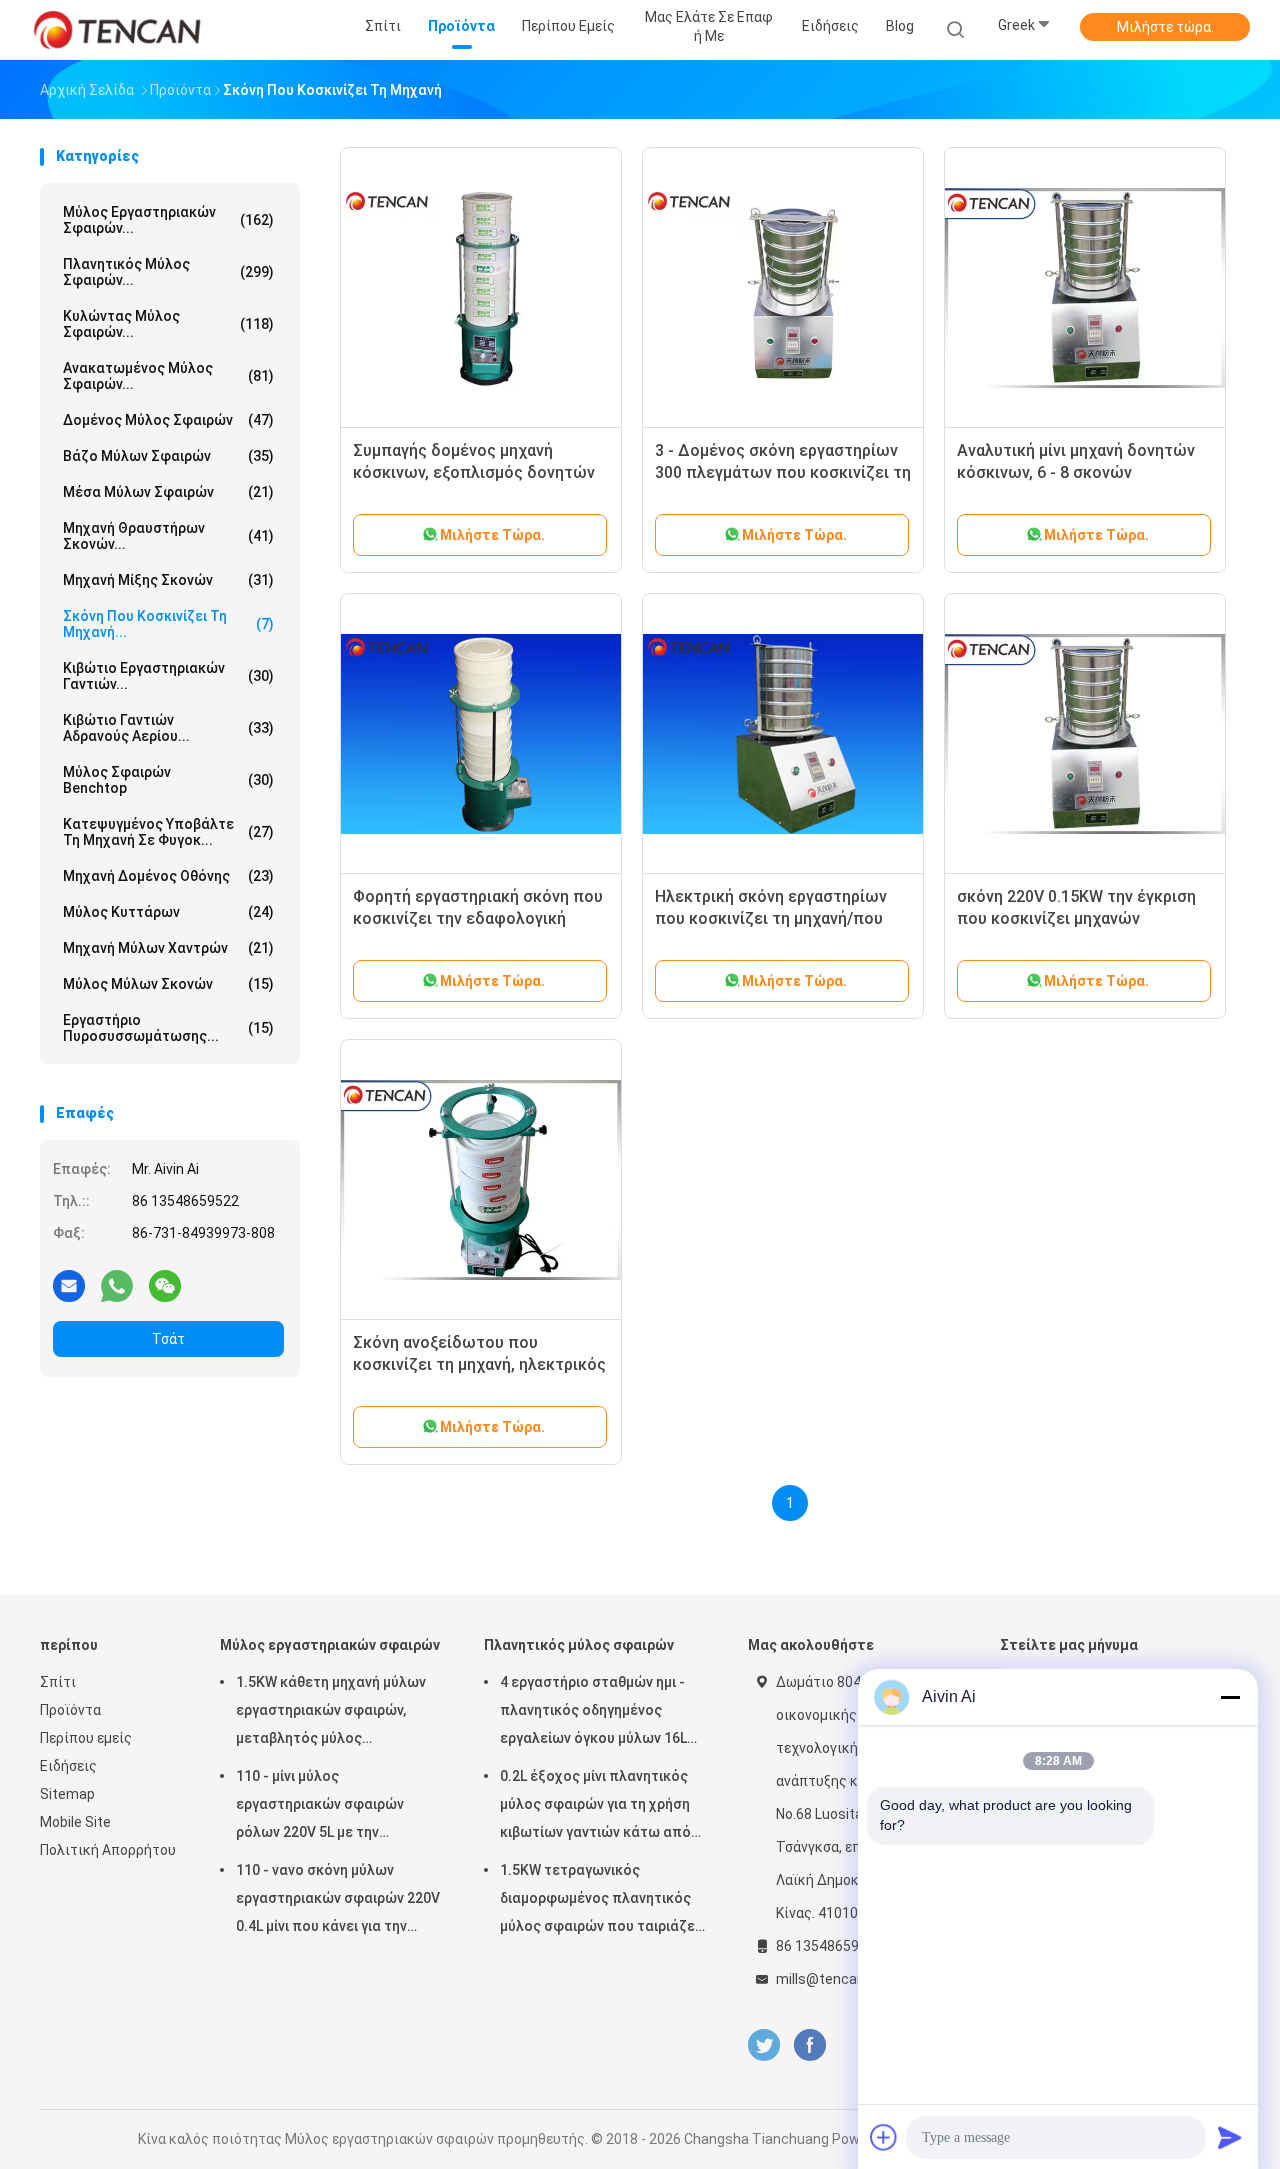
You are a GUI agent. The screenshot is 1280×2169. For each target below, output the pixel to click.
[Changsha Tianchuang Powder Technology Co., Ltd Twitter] (764, 2045)
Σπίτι (58, 1682)
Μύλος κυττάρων (168, 912)
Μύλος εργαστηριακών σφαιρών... (168, 220)
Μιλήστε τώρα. (1165, 27)
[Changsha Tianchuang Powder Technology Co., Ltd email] (69, 1285)
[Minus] (1230, 1697)
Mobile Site (75, 1822)
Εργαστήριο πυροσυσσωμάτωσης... (168, 1028)
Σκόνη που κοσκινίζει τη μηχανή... (168, 624)
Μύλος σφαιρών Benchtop (168, 780)
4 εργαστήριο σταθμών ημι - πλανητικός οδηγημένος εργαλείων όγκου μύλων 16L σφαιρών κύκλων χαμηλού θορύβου (593, 1713)
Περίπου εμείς (86, 1738)
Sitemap (67, 1794)
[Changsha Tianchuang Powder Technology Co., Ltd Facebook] (809, 2045)
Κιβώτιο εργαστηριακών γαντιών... (168, 676)
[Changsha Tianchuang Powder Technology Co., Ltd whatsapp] (117, 1285)
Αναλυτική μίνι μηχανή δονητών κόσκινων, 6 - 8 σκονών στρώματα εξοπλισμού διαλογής (1079, 472)
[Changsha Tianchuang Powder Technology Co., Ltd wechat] (165, 1285)
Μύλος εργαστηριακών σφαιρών (330, 1645)
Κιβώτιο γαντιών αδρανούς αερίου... (168, 728)
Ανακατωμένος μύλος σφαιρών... (168, 376)
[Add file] (884, 2137)
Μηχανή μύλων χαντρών (168, 948)
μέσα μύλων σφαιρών (168, 492)
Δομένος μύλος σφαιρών (168, 420)
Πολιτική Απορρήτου (108, 1850)
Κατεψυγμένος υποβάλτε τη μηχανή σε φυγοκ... (168, 832)
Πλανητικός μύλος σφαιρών (579, 1645)
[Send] (1230, 2137)
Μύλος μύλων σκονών (168, 984)
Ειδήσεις (68, 1766)
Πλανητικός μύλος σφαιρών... (168, 272)
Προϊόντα (70, 1710)
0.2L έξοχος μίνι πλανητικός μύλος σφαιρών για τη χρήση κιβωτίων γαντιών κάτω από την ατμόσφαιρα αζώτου (595, 1807)
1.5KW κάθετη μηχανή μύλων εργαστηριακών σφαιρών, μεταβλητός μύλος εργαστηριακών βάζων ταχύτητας (331, 1713)
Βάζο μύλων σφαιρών (168, 456)
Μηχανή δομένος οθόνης (168, 876)
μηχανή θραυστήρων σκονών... (168, 536)
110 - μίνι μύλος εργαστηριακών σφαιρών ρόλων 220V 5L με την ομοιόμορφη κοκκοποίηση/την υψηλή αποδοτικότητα (338, 1807)
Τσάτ (168, 1339)
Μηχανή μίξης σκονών (168, 580)
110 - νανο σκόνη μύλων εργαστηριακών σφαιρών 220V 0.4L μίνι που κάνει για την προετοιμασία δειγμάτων (338, 1901)
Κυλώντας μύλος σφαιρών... (168, 324)
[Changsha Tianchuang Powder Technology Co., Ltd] (118, 30)
